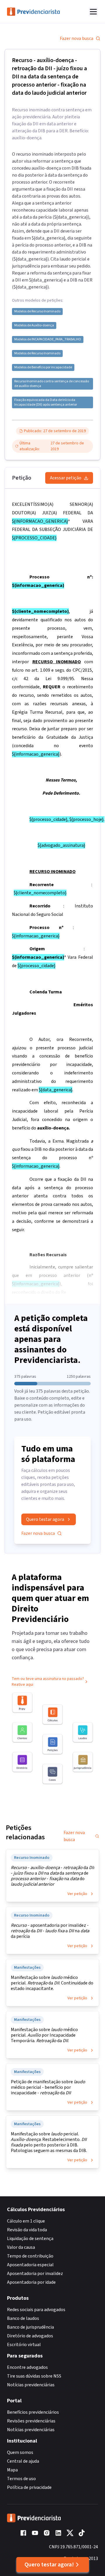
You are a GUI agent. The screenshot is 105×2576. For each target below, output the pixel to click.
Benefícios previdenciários (33, 2412)
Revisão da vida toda (27, 2230)
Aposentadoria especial (30, 2265)
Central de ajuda (23, 2461)
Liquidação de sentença (30, 2239)
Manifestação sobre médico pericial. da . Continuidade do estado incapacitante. (52, 1983)
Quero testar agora (45, 1519)
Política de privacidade (29, 2487)
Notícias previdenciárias (31, 2385)
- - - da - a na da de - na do (52, 1876)
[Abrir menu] (93, 12)
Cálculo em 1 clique (26, 2221)
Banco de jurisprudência (30, 2327)
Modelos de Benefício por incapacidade (43, 367)
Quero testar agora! (49, 2565)
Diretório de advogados (30, 2336)
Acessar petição (66, 478)
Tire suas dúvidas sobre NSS (34, 2376)
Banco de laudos (23, 2318)
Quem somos (20, 2452)
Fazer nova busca (77, 38)
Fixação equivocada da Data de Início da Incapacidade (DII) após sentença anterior (46, 402)
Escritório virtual (24, 2345)
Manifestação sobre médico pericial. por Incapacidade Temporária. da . (44, 2035)
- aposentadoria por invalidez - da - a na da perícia (50, 1931)
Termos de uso (21, 2479)
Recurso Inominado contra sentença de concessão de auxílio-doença (52, 384)
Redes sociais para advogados (36, 2310)
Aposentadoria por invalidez (35, 2274)
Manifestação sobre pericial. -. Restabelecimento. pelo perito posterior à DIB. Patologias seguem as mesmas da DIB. (49, 2142)
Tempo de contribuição (30, 2256)
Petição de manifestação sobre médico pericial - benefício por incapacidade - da (48, 2087)
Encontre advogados (27, 2367)
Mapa (12, 2470)
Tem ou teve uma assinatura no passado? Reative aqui (48, 1682)
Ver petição (77, 1894)
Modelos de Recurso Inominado (37, 312)
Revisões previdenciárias (31, 2421)
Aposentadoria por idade (31, 2282)
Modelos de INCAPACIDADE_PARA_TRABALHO (48, 339)
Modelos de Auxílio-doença (34, 325)
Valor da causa (21, 2247)
